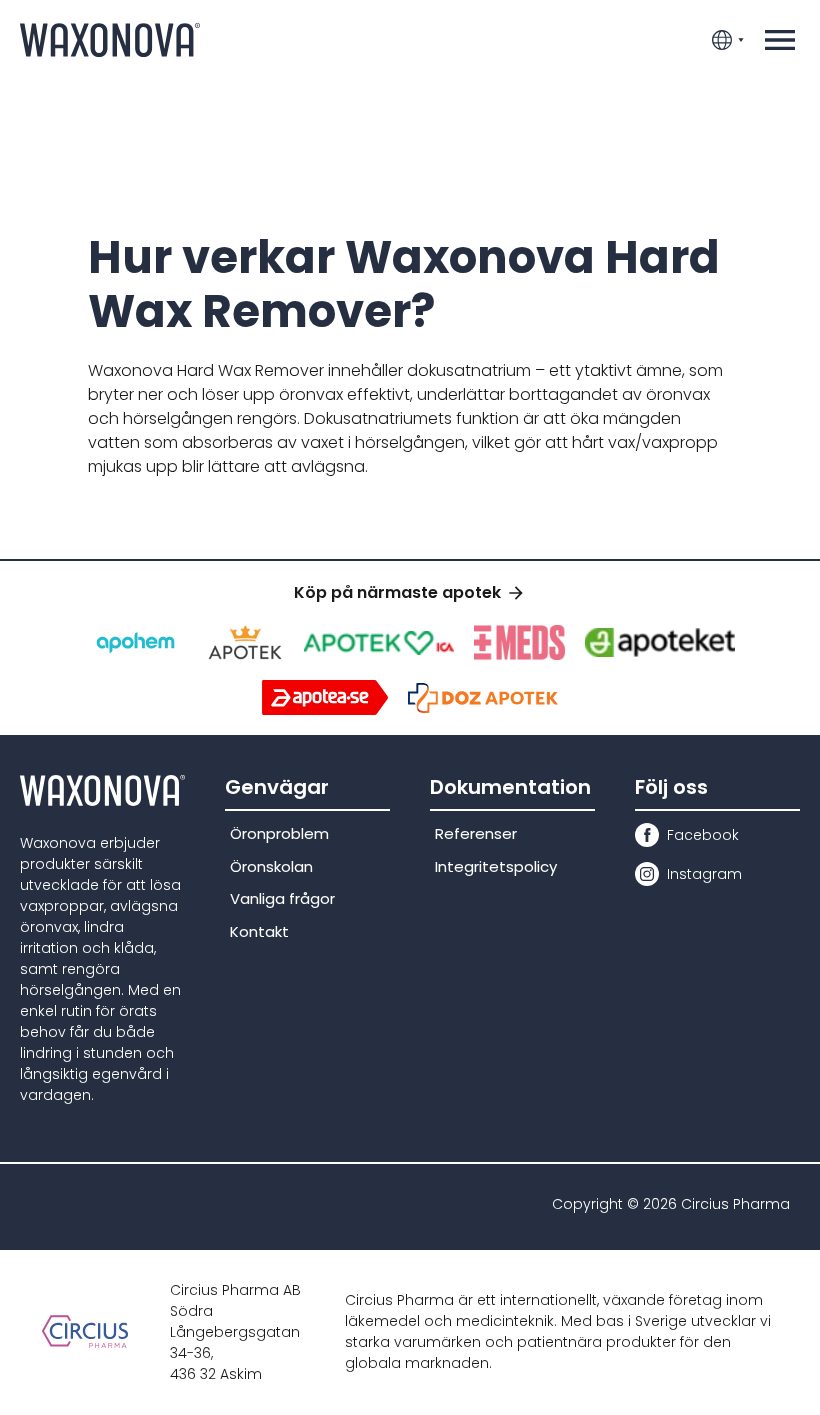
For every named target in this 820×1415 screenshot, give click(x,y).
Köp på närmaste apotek (397, 592)
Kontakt (259, 931)
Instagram (704, 874)
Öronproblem (279, 833)
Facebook (703, 835)
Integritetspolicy (496, 866)
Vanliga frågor (282, 898)
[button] (780, 40)
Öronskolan (271, 866)
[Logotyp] (110, 39)
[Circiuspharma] (85, 1331)
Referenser (476, 833)
